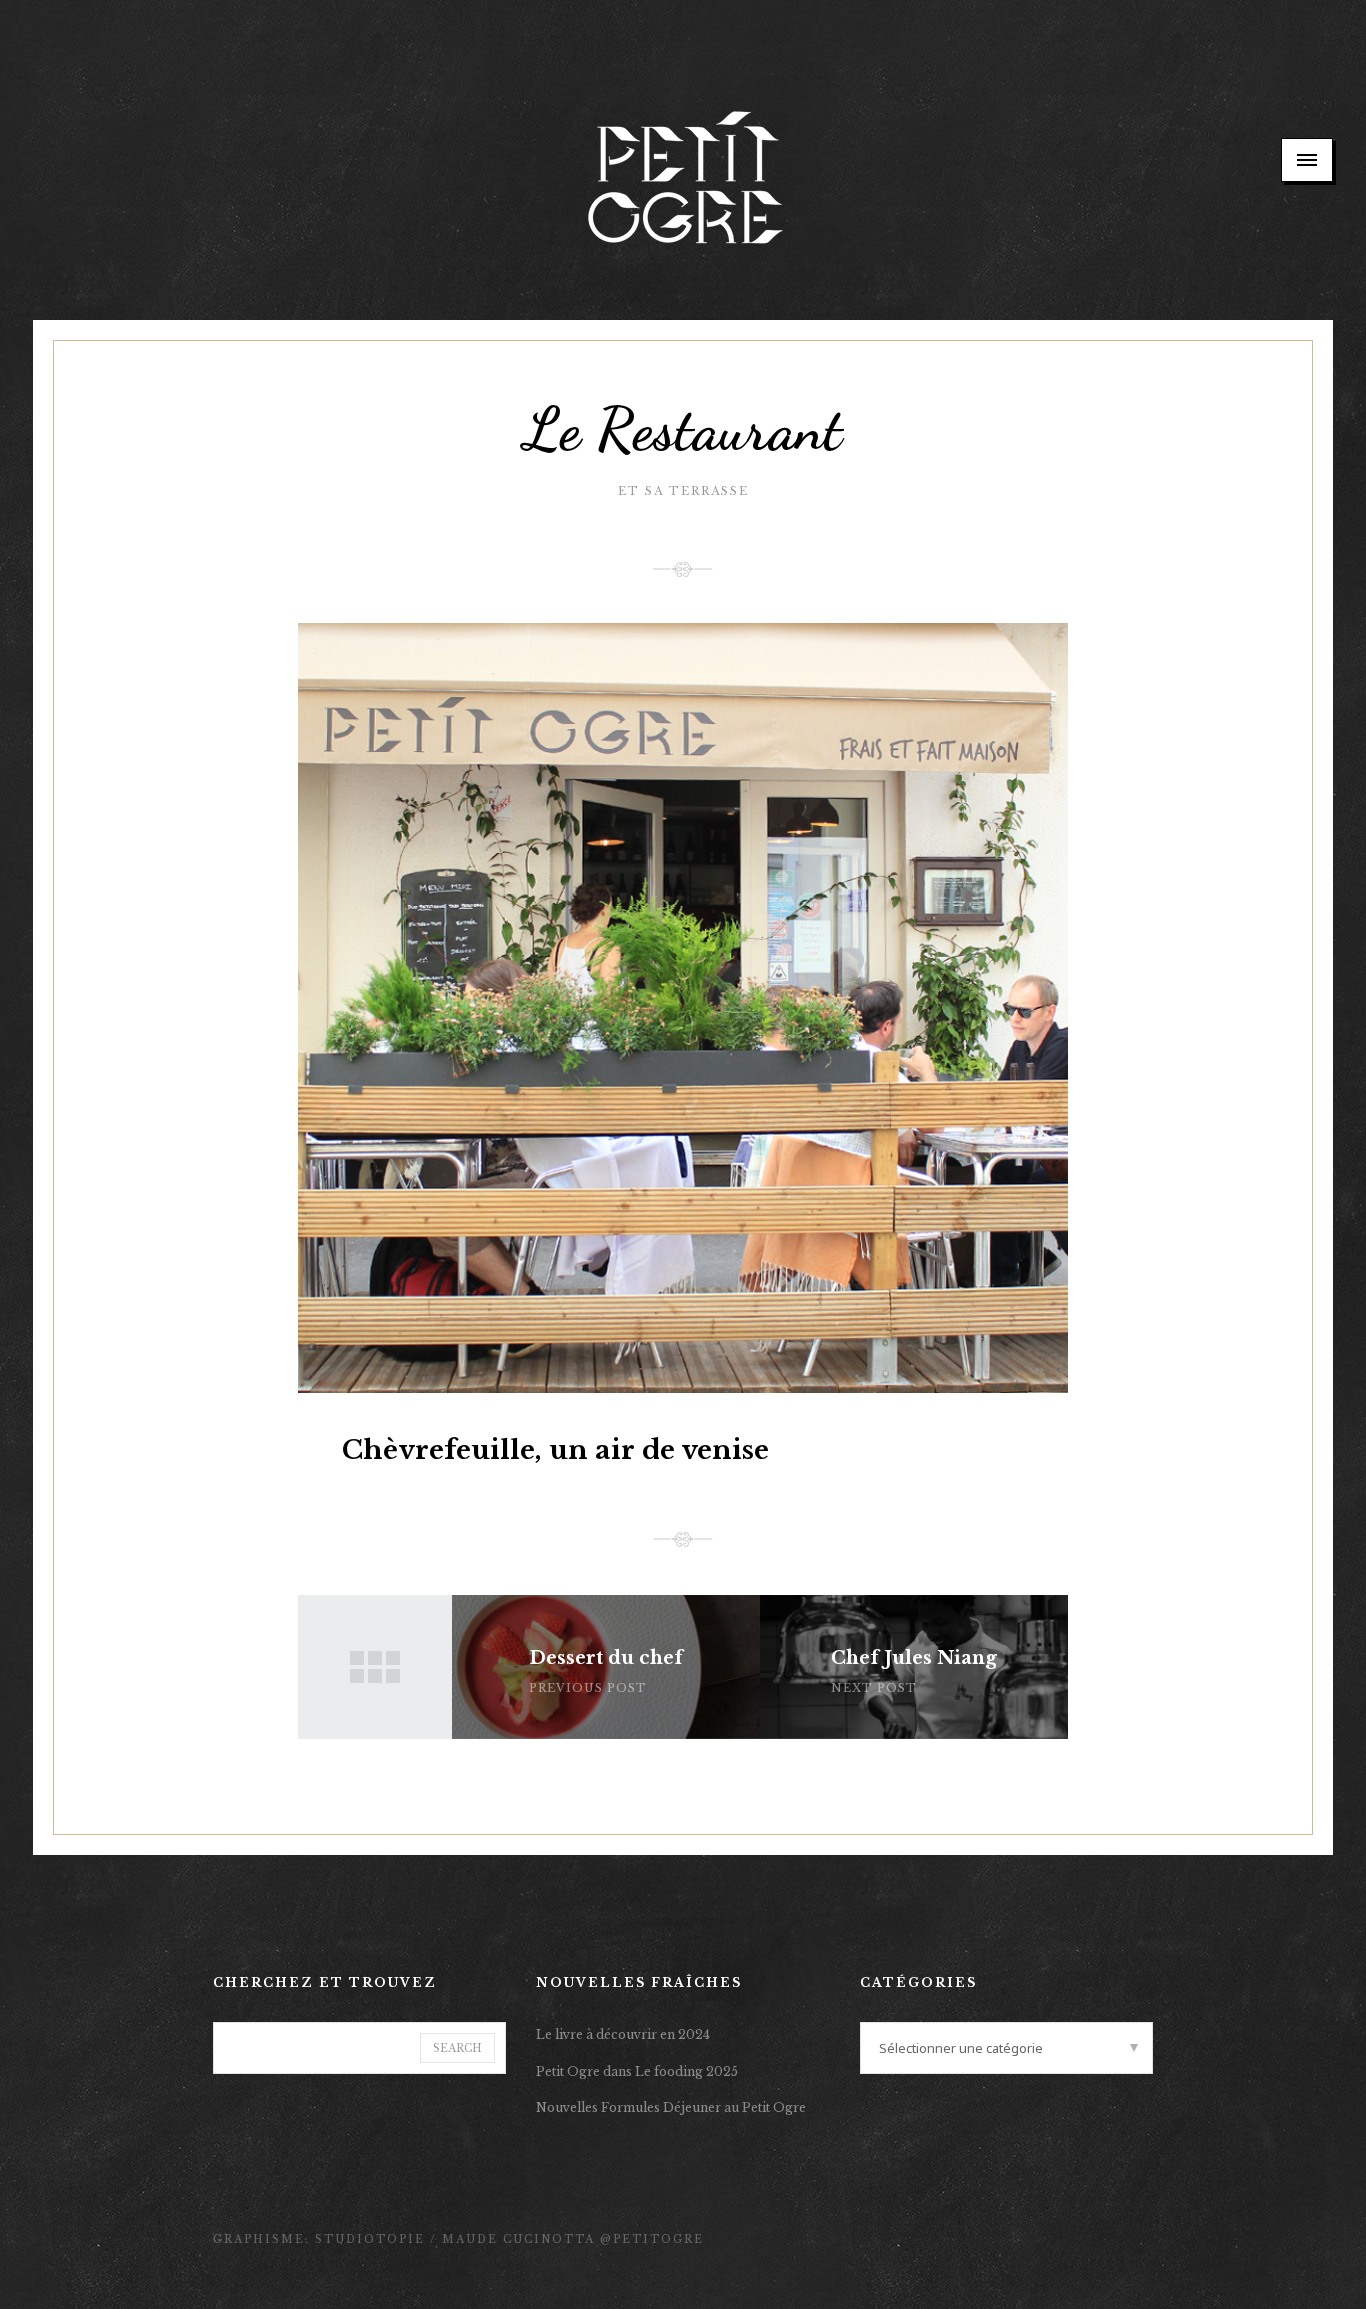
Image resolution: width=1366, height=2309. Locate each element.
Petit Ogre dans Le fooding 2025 (637, 2071)
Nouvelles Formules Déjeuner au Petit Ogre (671, 2107)
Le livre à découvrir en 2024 (623, 2034)
